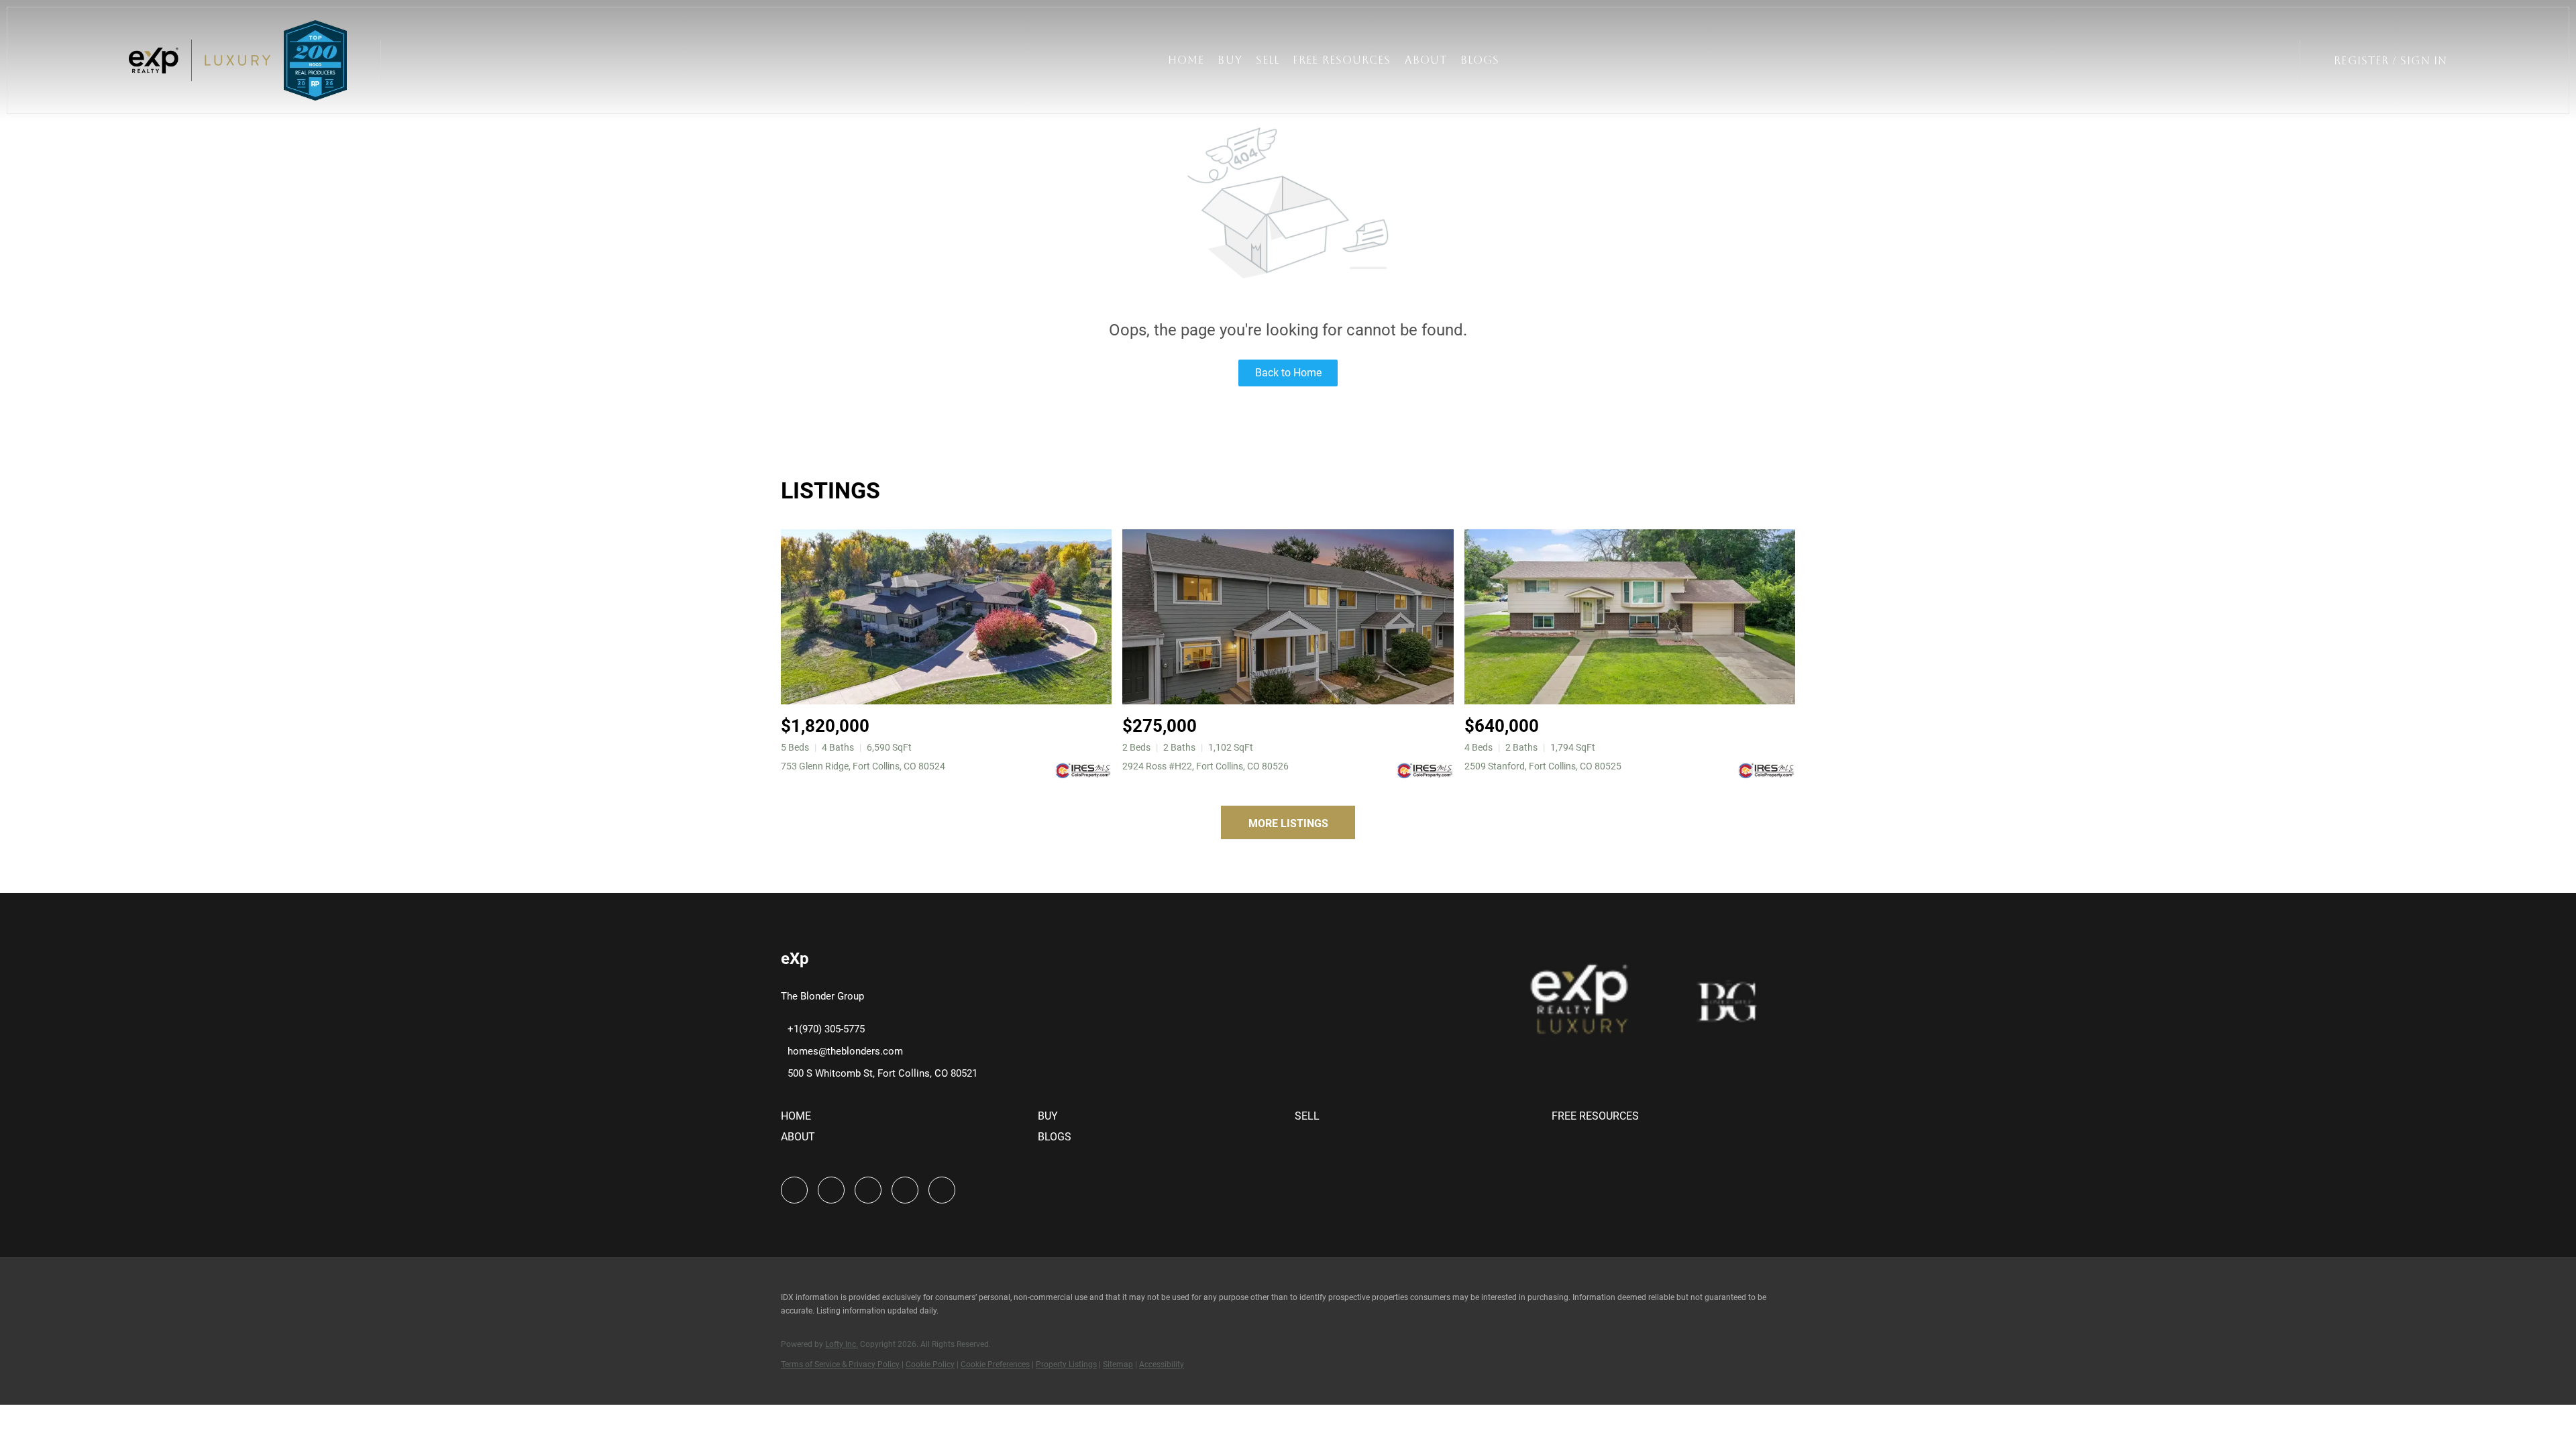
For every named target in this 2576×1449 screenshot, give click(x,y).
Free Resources (1342, 60)
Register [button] (2361, 61)
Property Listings (1066, 1364)
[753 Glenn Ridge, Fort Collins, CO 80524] (946, 617)
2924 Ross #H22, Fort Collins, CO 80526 (1205, 766)
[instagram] (868, 1190)
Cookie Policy (930, 1364)
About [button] (1426, 60)
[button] (200, 60)
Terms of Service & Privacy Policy (840, 1364)
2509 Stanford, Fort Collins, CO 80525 (1543, 766)
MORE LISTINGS (1288, 823)
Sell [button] (1268, 60)
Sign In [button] (2424, 61)
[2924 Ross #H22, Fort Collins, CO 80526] (1288, 617)
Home (1186, 60)
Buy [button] (1230, 60)
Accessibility (1162, 1364)
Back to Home (1288, 373)
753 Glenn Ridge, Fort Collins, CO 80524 (863, 766)
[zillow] (831, 1190)
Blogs (1480, 60)
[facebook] (794, 1190)
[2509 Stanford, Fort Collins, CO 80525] (1630, 617)
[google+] (942, 1190)
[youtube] (905, 1190)
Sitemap (1118, 1364)
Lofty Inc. (842, 1344)
